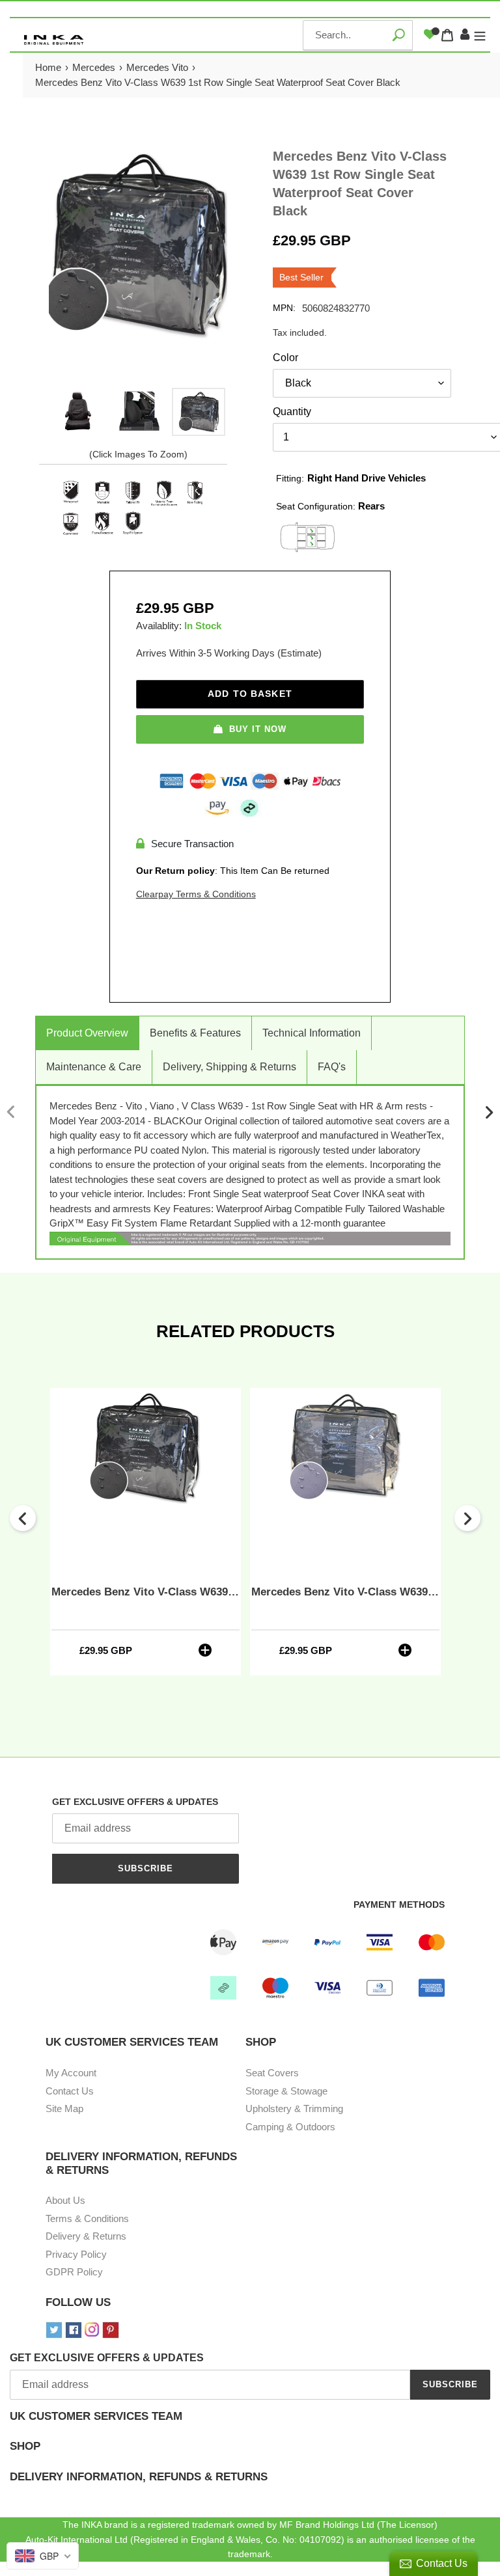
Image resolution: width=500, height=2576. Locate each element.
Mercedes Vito (157, 67)
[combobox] (358, 35)
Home (48, 67)
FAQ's (332, 1067)
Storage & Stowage (286, 2091)
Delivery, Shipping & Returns (229, 1067)
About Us (65, 2200)
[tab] (250, 2425)
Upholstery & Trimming (294, 2108)
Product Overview (87, 1033)
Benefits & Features (195, 1033)
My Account (71, 2073)
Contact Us (70, 2091)
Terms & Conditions (87, 2218)
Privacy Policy (76, 2254)
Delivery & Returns (86, 2236)
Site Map (64, 2108)
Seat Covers (272, 2073)
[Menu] (480, 35)
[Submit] (398, 35)
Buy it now (258, 729)
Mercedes (94, 67)
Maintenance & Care (94, 1067)
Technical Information (312, 1033)
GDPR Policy (74, 2272)
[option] (79, 412)
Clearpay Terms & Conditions (196, 894)
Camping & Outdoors (290, 2127)
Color (285, 358)
